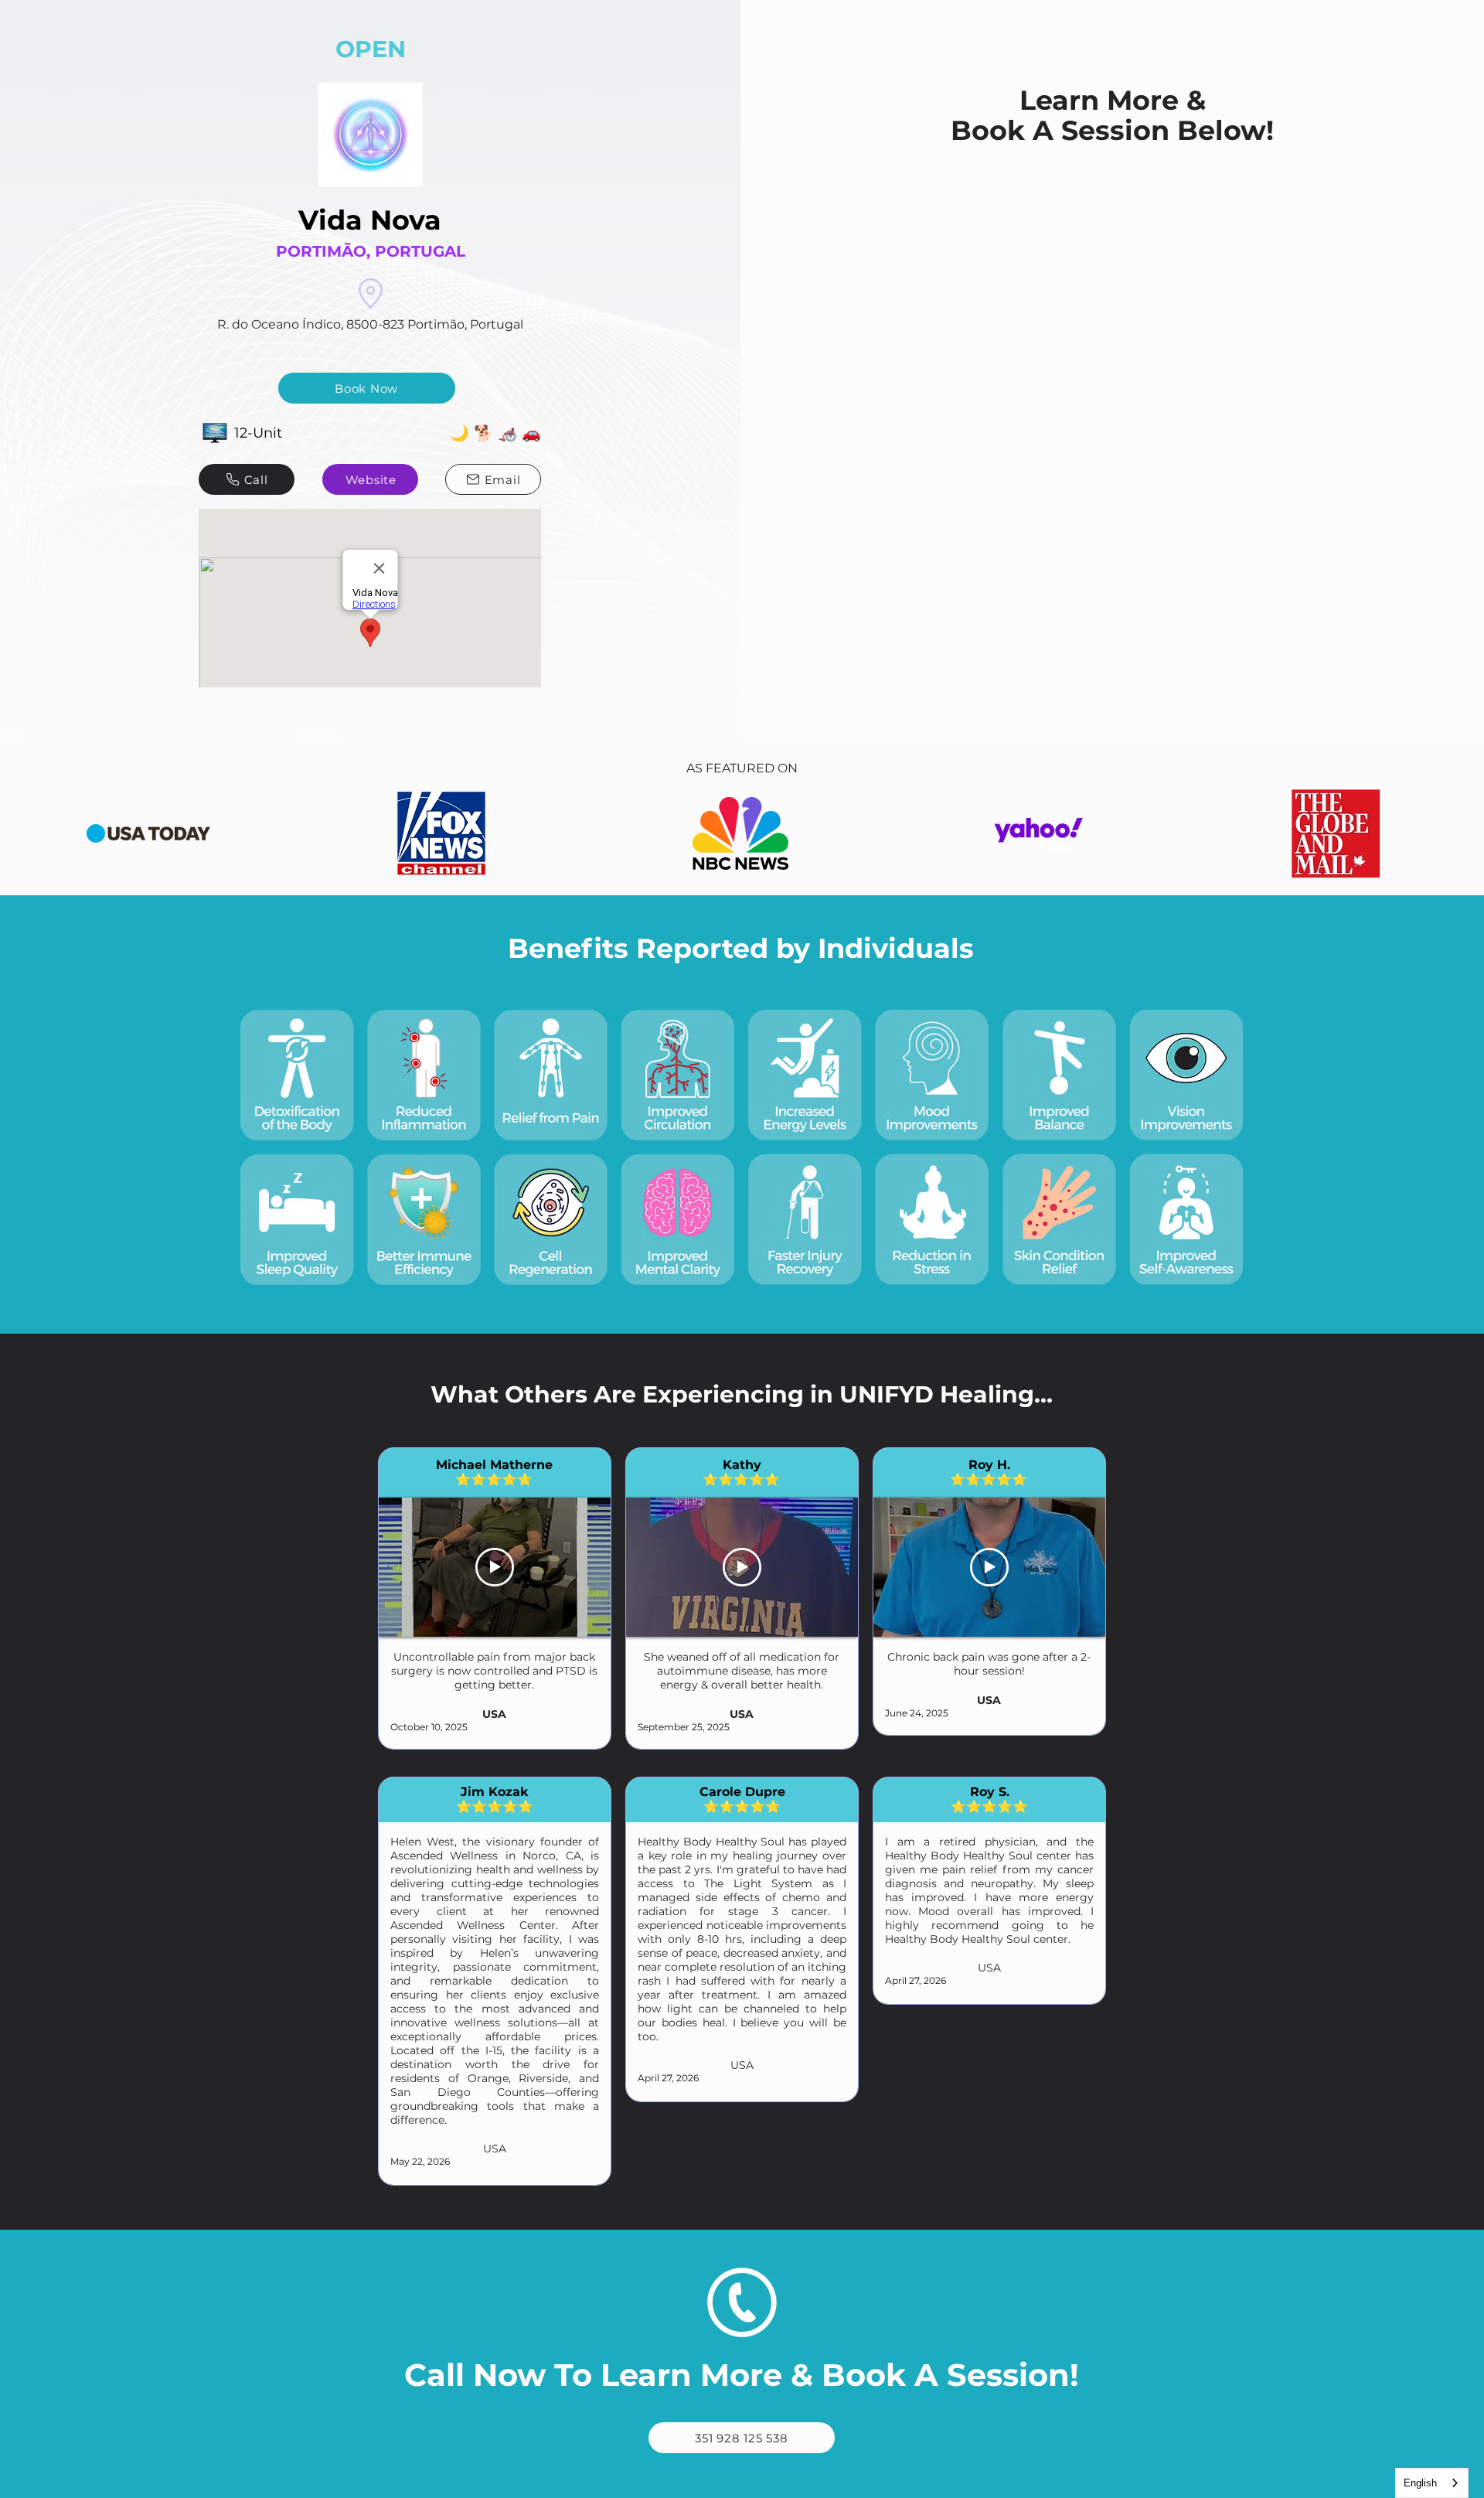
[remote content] (1112, 243)
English (1420, 2483)
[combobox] (1432, 2483)
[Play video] (495, 1567)
